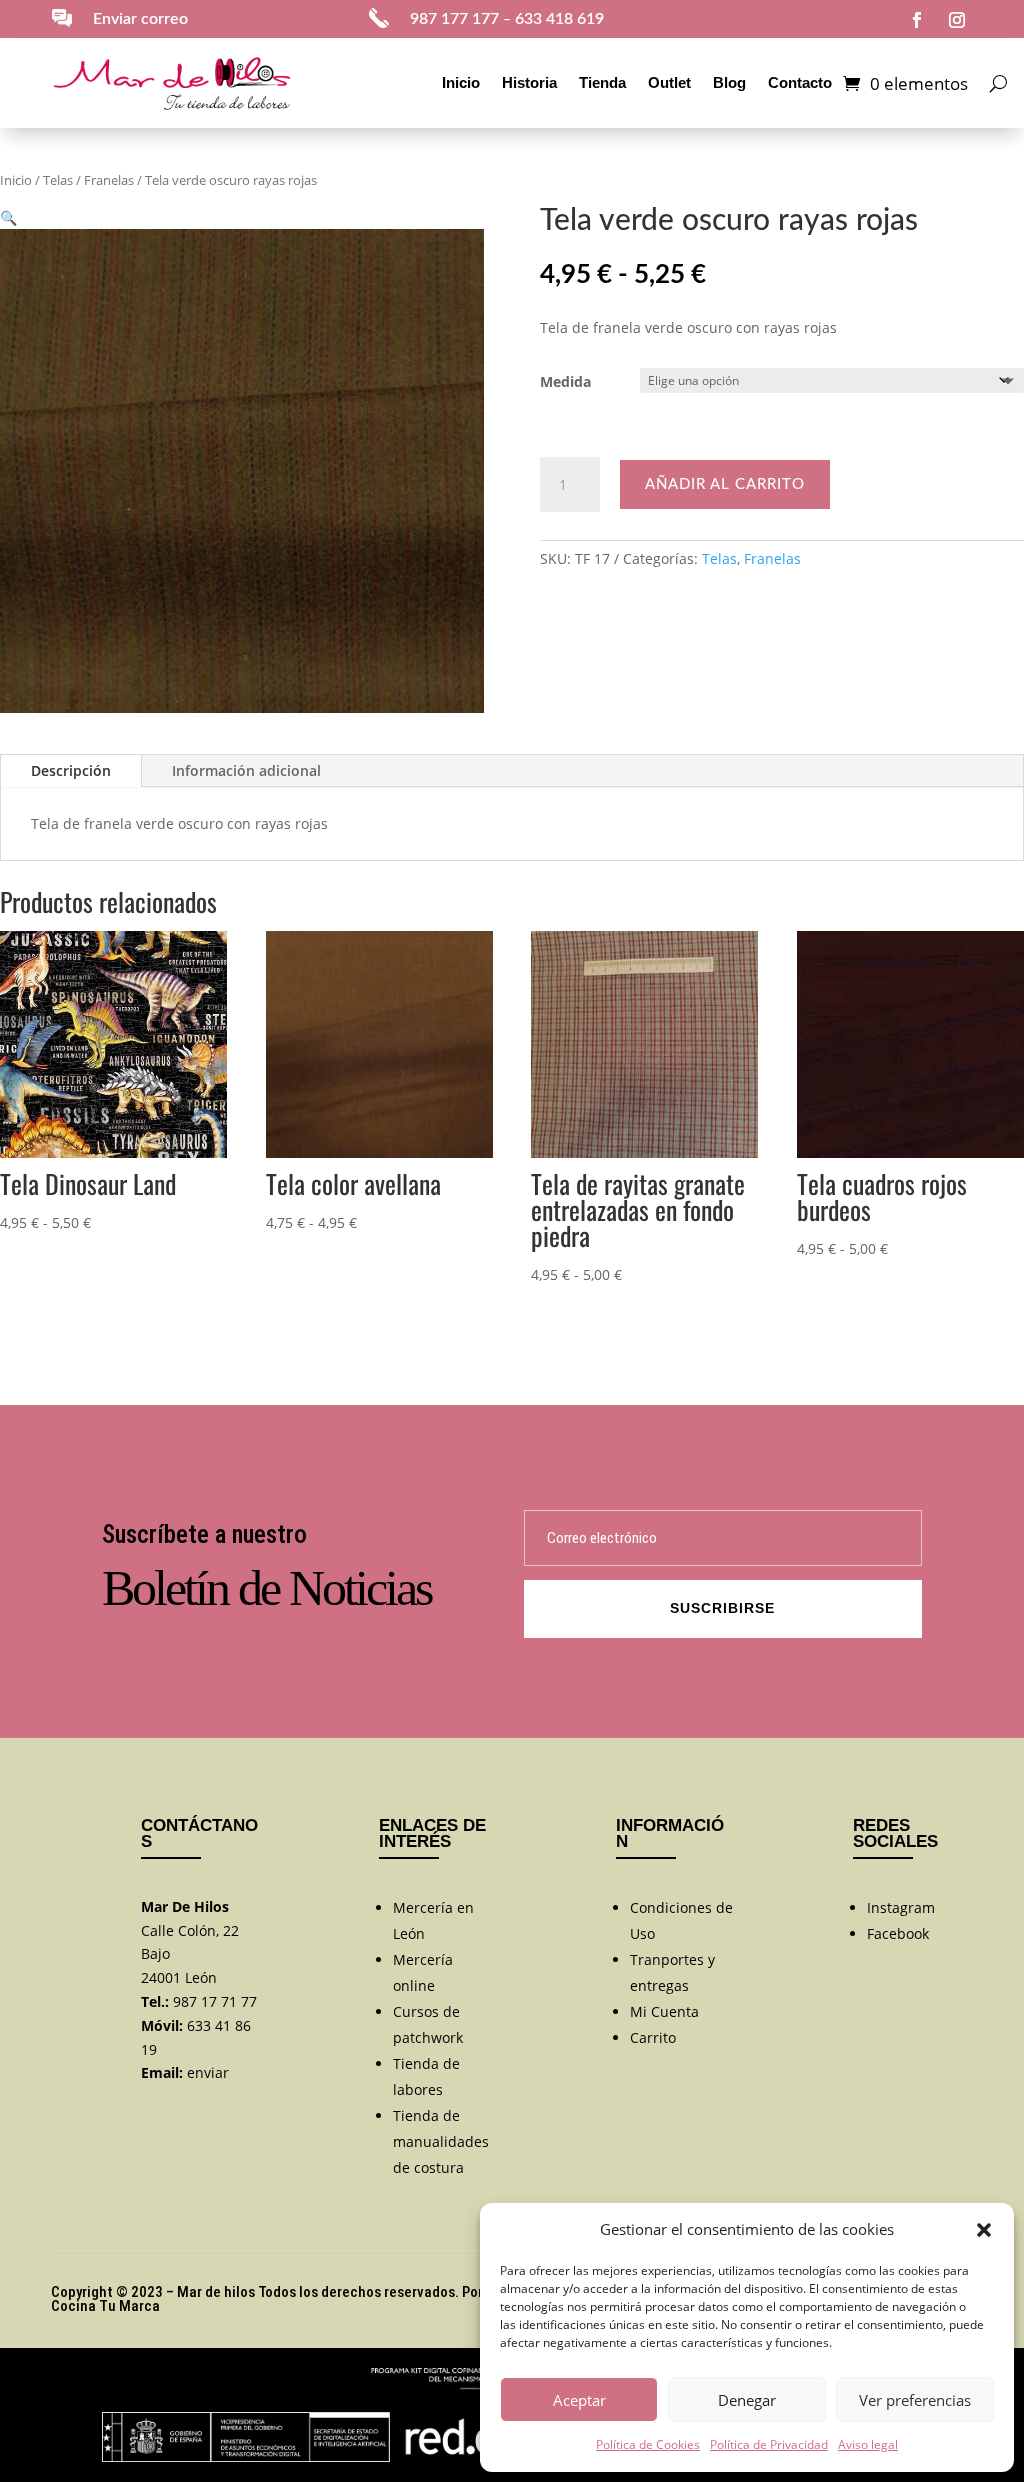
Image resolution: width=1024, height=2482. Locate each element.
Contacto (800, 82)
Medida (565, 381)
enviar (208, 2072)
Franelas (109, 180)
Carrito (653, 2037)
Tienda (602, 82)
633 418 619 (559, 19)
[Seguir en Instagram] (957, 20)
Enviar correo (140, 19)
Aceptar (579, 2400)
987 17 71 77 (215, 2001)
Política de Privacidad (769, 2444)
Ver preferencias (915, 2400)
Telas (58, 180)
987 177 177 (454, 19)
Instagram (901, 1907)
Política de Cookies (648, 2444)
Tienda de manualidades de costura (441, 2141)
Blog (729, 82)
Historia (529, 82)
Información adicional (246, 770)
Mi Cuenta (664, 2011)
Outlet (669, 82)
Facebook (898, 1933)
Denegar (747, 2400)
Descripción (71, 770)
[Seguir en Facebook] (917, 20)
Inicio (461, 82)
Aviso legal (868, 2444)
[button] (984, 2230)
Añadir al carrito (725, 484)
